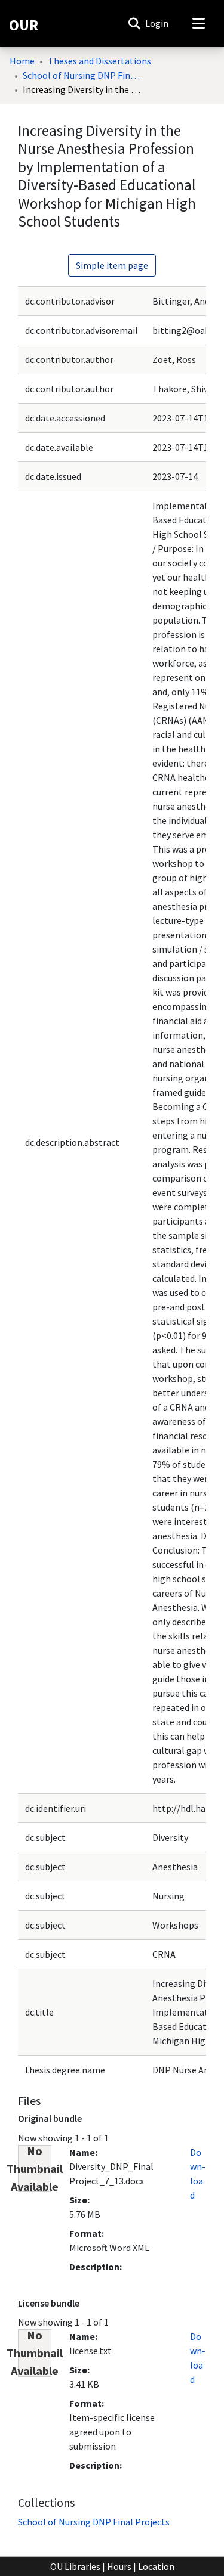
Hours (119, 2566)
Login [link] (157, 23)
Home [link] (22, 61)
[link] (94, 2522)
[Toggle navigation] (198, 23)
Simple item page (112, 265)
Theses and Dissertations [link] (99, 61)
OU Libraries (75, 2566)
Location (156, 2566)
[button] (134, 23)
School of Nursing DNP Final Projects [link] (82, 75)
